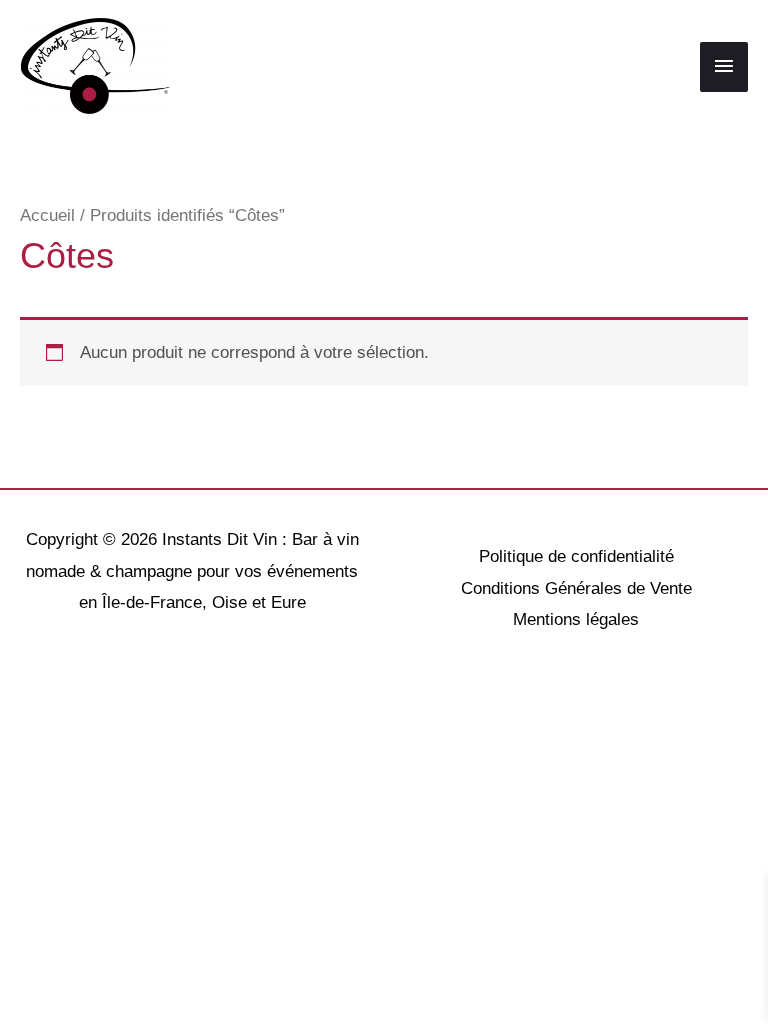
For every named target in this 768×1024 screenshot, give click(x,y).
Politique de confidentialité (576, 556)
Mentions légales (576, 619)
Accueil (47, 215)
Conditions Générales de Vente (576, 588)
